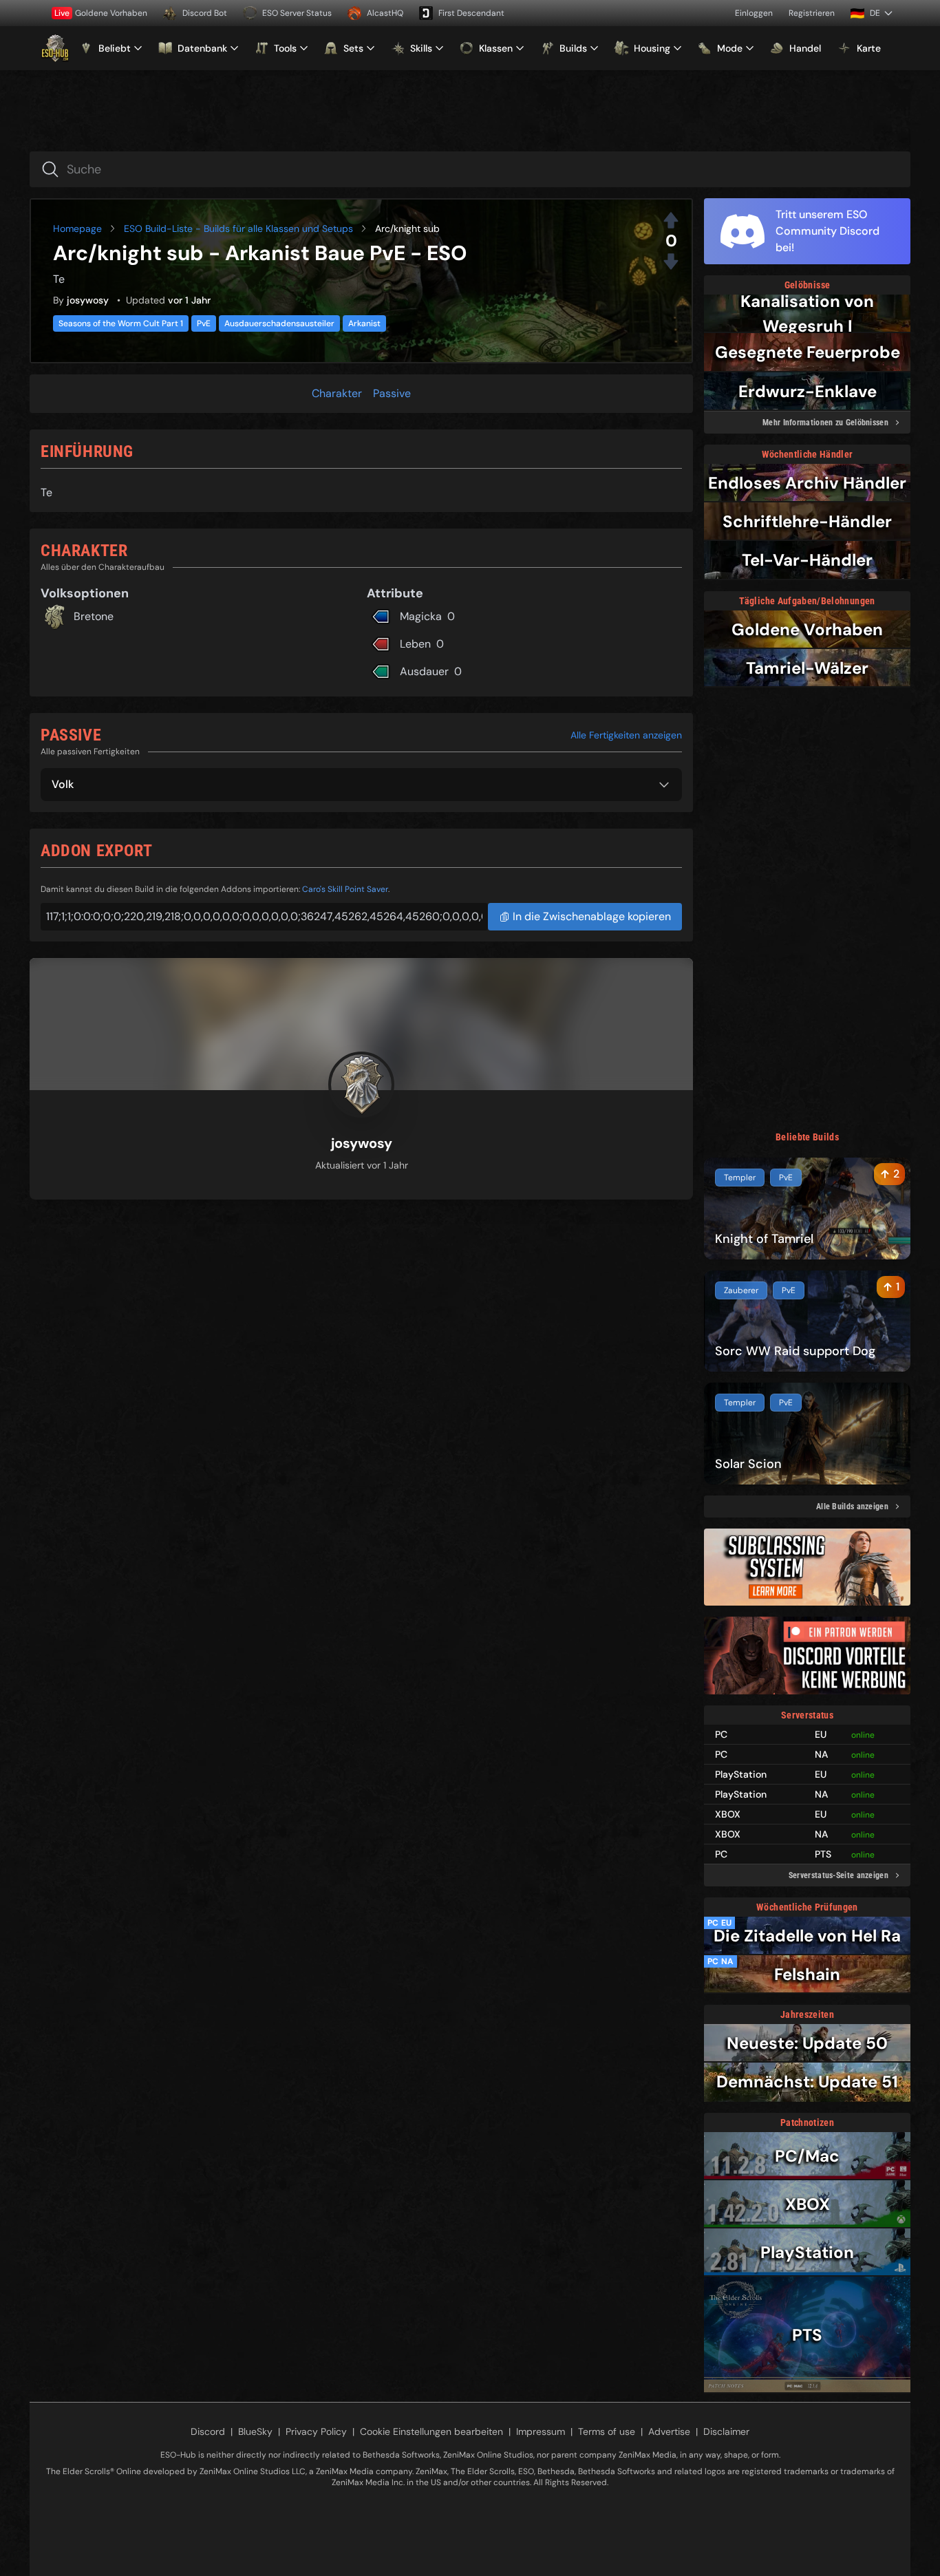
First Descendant (471, 13)
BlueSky (255, 2431)
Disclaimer (726, 2431)
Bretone (94, 616)
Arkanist (364, 323)
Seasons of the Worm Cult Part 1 (121, 323)
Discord (208, 2431)
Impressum (541, 2431)
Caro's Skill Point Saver (345, 889)
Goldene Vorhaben (101, 13)
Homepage (77, 228)
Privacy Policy (316, 2431)
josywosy (88, 300)
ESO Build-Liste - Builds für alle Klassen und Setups (238, 228)
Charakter (337, 393)
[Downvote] (671, 262)
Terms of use (607, 2431)
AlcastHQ (385, 13)
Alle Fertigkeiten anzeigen (626, 735)
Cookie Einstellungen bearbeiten (431, 2431)
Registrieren (812, 13)
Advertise (669, 2431)
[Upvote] (671, 220)
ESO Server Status (297, 13)
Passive (392, 393)
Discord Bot (205, 13)
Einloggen (754, 13)
